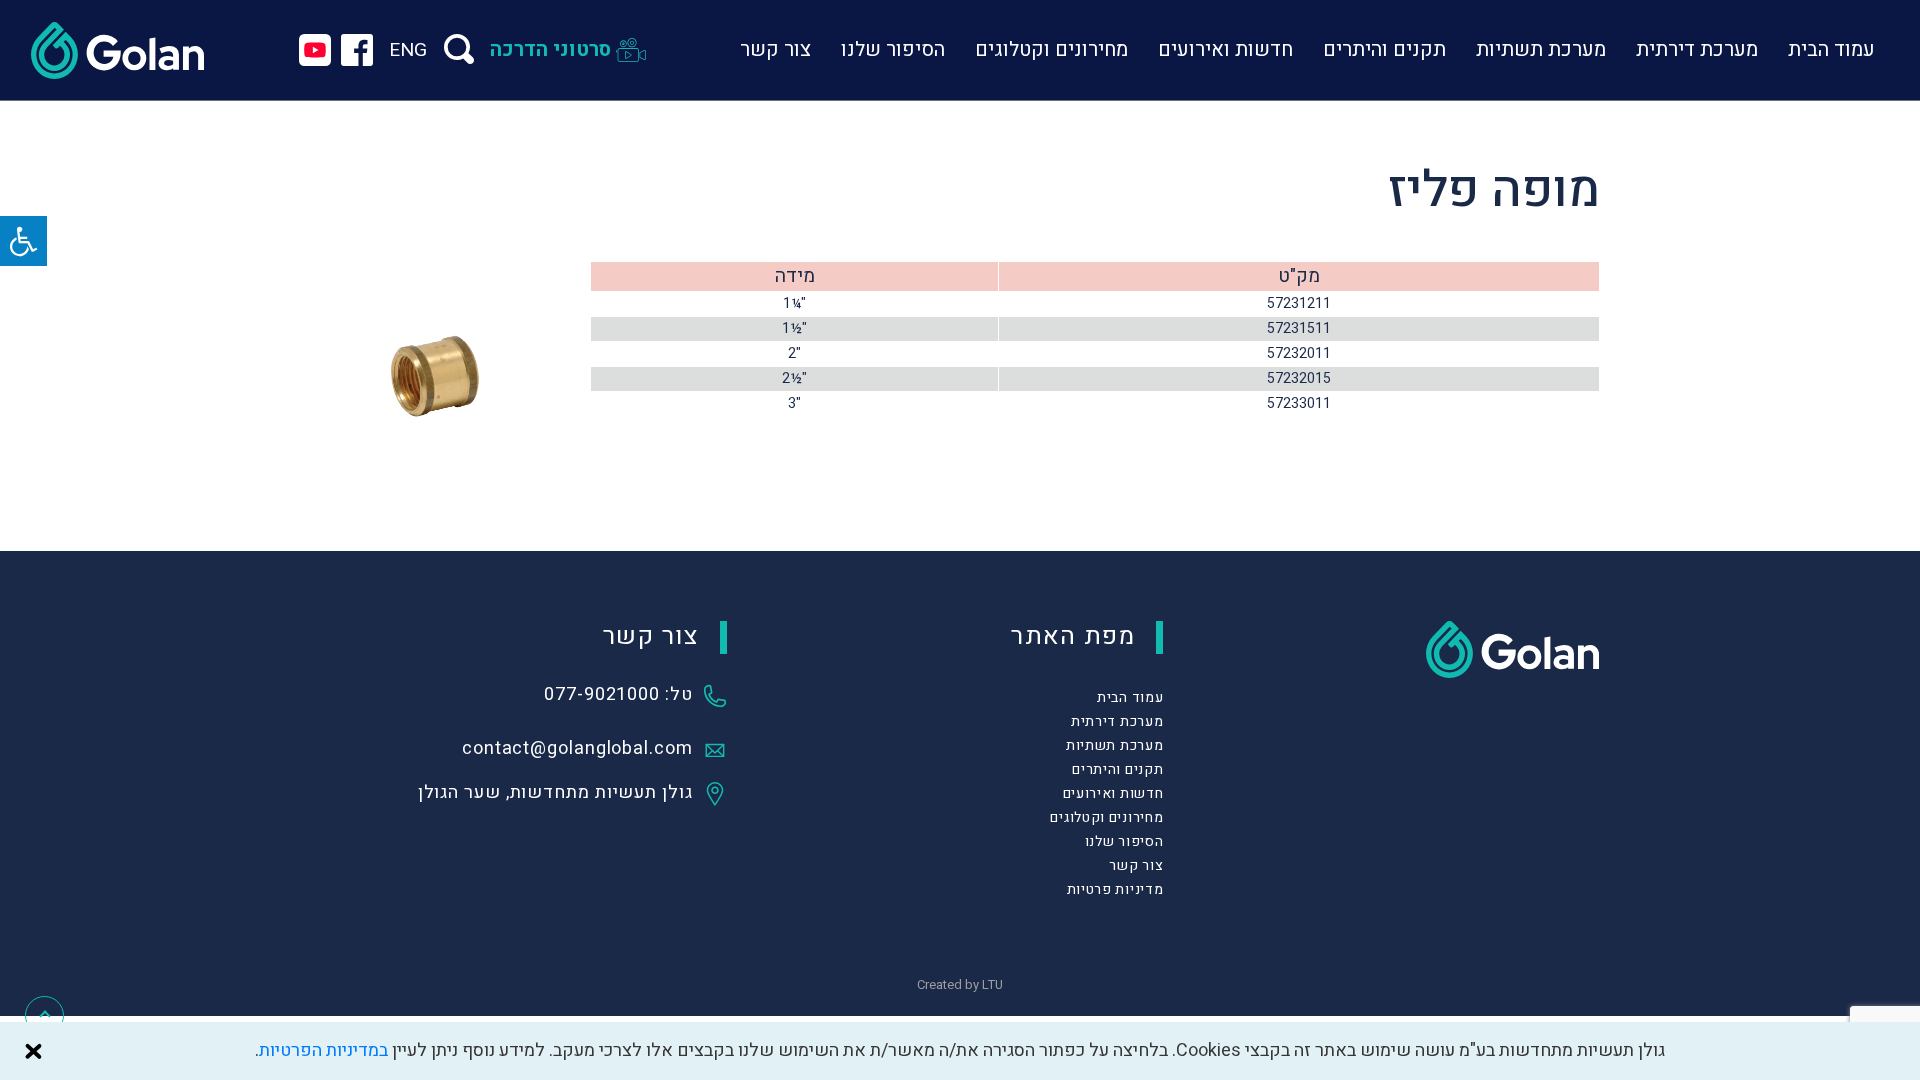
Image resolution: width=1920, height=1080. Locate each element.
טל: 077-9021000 (618, 696)
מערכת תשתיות (1541, 49)
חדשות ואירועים (1225, 49)
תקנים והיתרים (1384, 49)
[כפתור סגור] (33, 1051)
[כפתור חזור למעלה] (44, 1015)
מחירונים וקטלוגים (1051, 49)
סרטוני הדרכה (550, 49)
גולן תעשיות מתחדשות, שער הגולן (555, 794)
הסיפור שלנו (893, 49)
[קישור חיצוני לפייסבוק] (357, 50)
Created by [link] (960, 984)
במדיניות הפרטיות (323, 1050)
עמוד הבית (1831, 49)
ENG (408, 50)
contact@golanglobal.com (577, 750)
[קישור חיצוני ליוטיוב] (315, 50)
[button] (23, 241)
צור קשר (775, 49)
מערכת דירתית (1697, 49)
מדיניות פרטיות (1115, 889)
